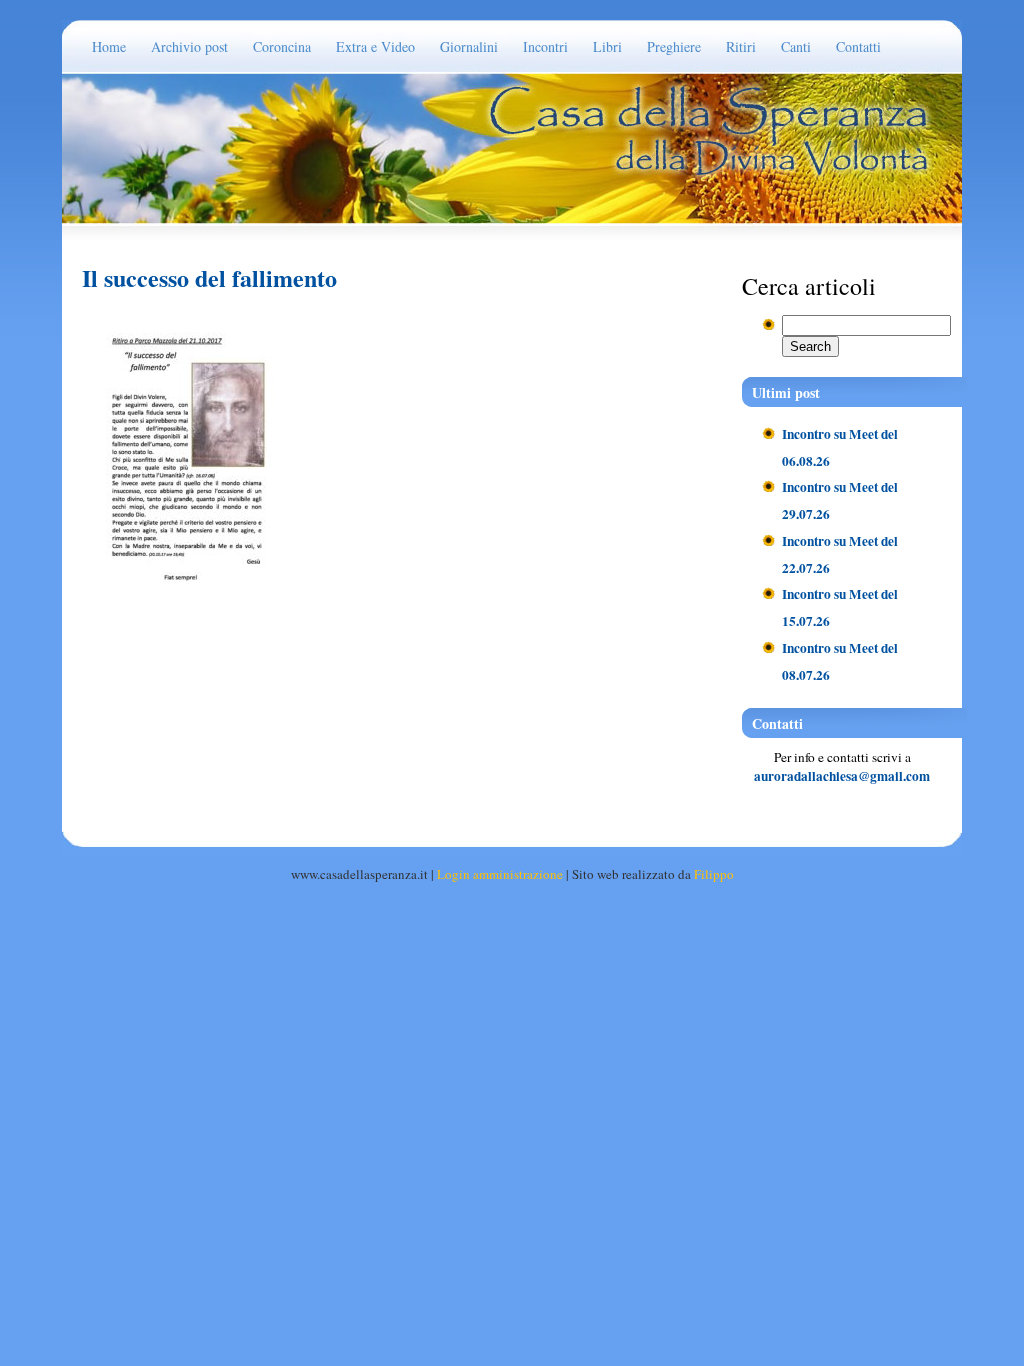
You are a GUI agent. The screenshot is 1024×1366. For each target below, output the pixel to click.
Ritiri (741, 46)
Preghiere (674, 46)
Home (109, 46)
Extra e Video (375, 46)
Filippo (714, 874)
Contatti (858, 46)
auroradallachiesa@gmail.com (842, 776)
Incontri (545, 46)
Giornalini (469, 46)
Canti (796, 46)
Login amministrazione (500, 874)
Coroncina (282, 46)
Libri (607, 46)
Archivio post (189, 46)
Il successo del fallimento (209, 277)
